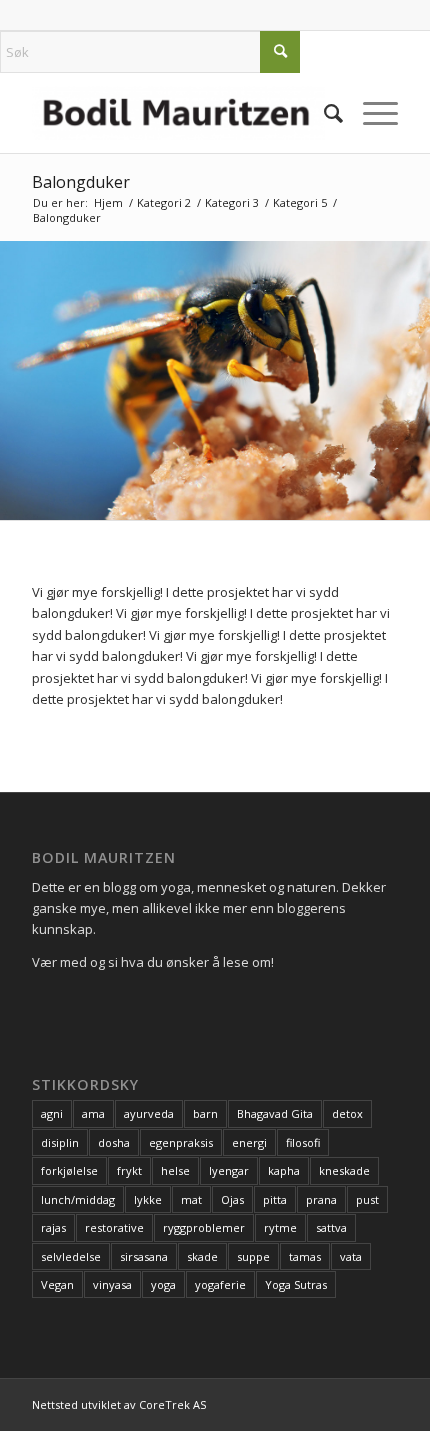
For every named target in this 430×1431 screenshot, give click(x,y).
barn (205, 1113)
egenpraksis (181, 1142)
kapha (284, 1170)
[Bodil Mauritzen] (178, 113)
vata (351, 1256)
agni (52, 1113)
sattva (331, 1227)
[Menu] (370, 113)
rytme (280, 1227)
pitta (275, 1199)
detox (347, 1113)
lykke (148, 1199)
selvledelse (71, 1256)
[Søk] (323, 113)
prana (321, 1199)
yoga (163, 1284)
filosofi (303, 1142)
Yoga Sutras (296, 1284)
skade (202, 1256)
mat (191, 1199)
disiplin (60, 1142)
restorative (114, 1227)
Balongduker (81, 182)
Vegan (57, 1284)
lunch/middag (78, 1199)
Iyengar (229, 1170)
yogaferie (220, 1284)
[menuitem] (323, 113)
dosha (114, 1142)
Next (412, 380)
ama (93, 1113)
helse (175, 1170)
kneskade (344, 1170)
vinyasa (112, 1284)
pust (367, 1199)
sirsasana (144, 1256)
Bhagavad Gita (275, 1113)
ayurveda (149, 1113)
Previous (17, 380)
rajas (53, 1227)
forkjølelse (69, 1170)
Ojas (232, 1199)
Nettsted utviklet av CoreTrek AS (119, 1404)
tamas (305, 1256)
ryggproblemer (204, 1227)
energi (249, 1142)
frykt (129, 1170)
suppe (253, 1256)
